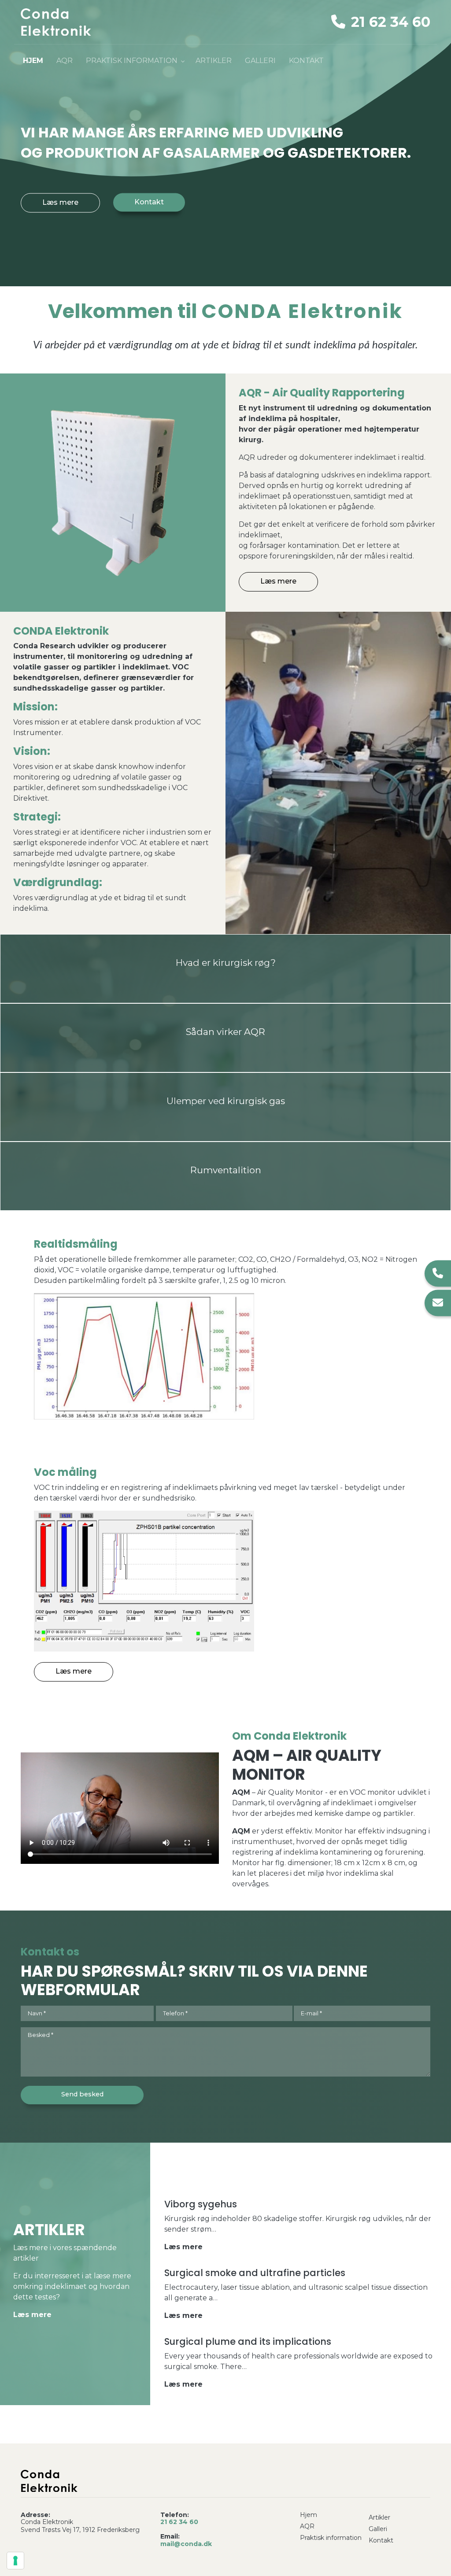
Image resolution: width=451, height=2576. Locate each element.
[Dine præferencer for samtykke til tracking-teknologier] (15, 2561)
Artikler (379, 2517)
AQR (307, 2526)
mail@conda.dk (186, 2544)
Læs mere (60, 202)
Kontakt (149, 201)
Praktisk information (331, 2538)
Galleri (378, 2529)
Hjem (309, 2515)
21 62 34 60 (389, 22)
